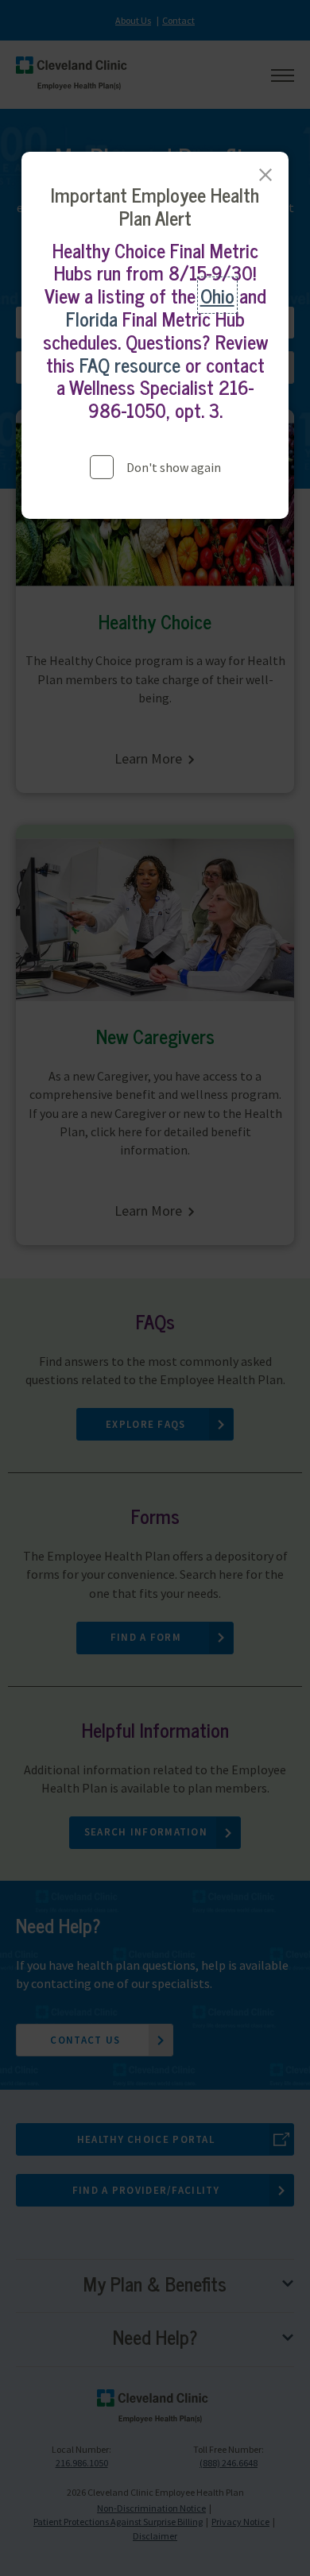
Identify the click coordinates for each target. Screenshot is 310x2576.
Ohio (217, 295)
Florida (92, 318)
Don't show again (174, 467)
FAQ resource (130, 364)
